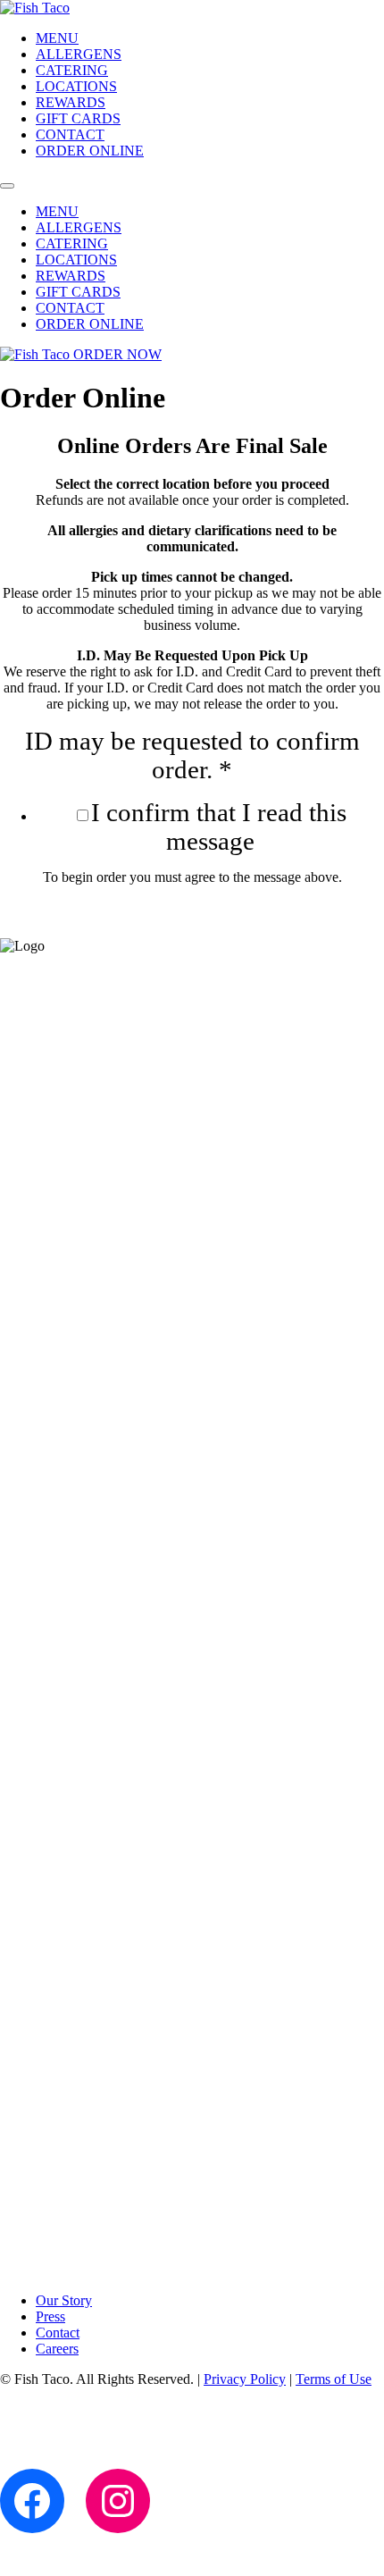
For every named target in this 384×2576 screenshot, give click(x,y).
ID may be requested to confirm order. (192, 755)
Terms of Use (334, 2379)
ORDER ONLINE (90, 151)
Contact (58, 2333)
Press (50, 2316)
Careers (57, 2349)
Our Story (64, 2300)
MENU (57, 38)
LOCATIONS (76, 86)
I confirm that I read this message (219, 827)
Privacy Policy (245, 2379)
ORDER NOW (117, 354)
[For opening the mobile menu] (7, 186)
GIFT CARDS (78, 118)
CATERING (72, 70)
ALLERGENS (79, 54)
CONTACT (70, 134)
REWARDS (71, 102)
